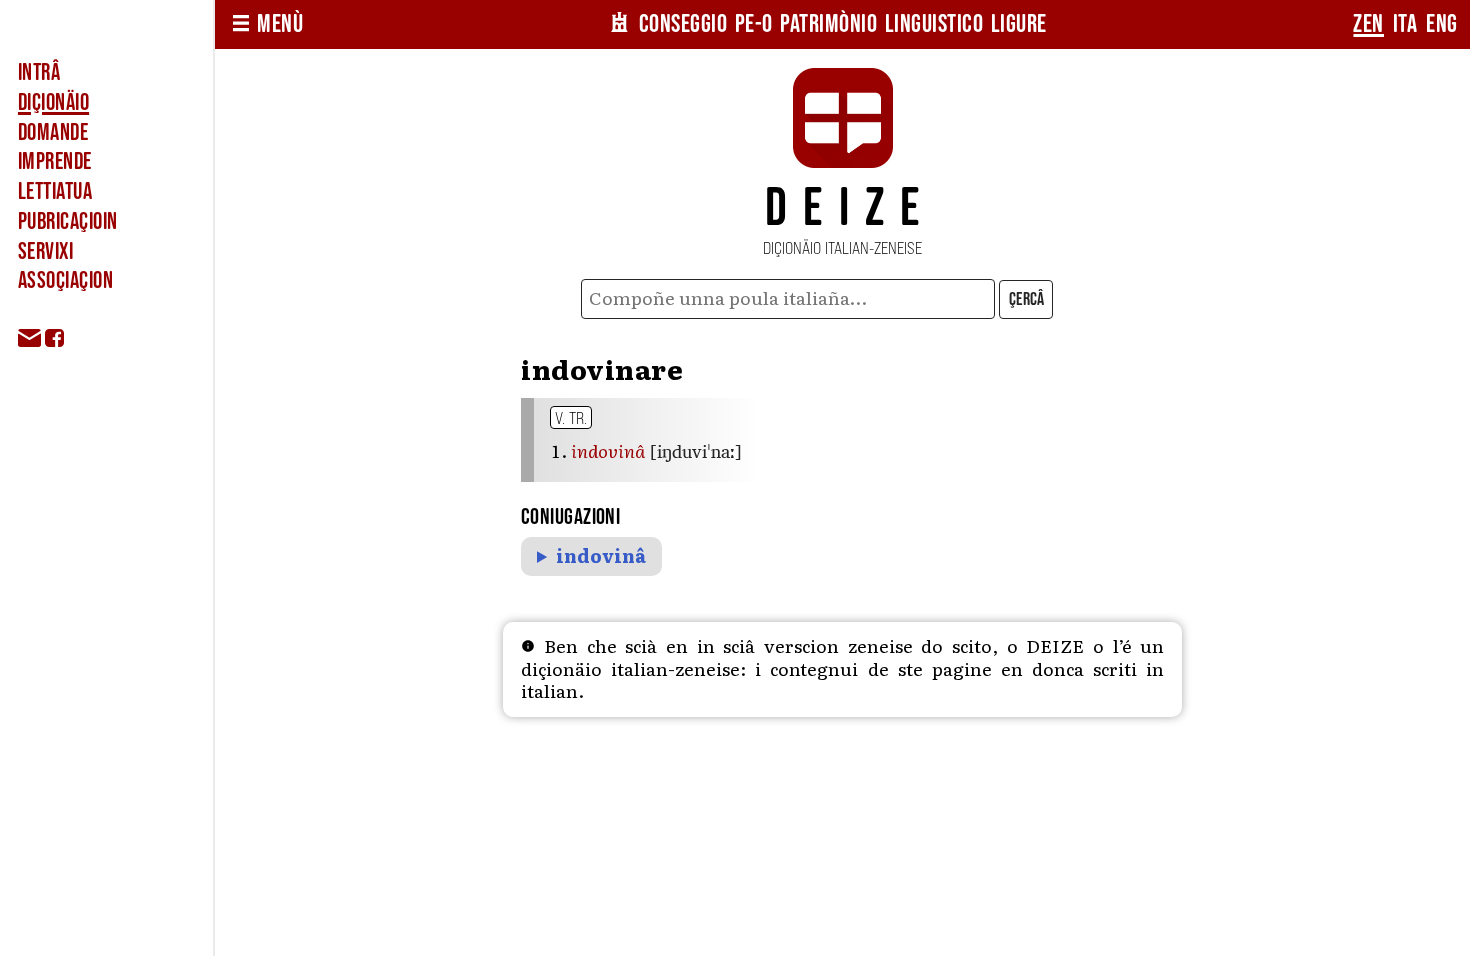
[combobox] (788, 299)
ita (1405, 24)
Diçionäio (53, 103)
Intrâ (39, 73)
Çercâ (1026, 299)
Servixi (45, 252)
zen (1368, 24)
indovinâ (601, 556)
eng (1442, 24)
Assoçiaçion (65, 281)
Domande (53, 133)
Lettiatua (55, 192)
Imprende (55, 162)
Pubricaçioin (68, 222)
